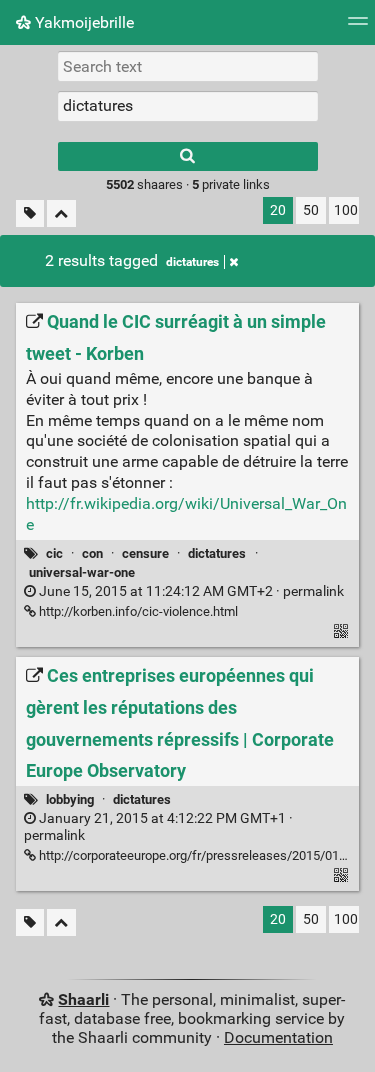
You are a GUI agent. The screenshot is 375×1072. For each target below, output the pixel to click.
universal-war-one (82, 572)
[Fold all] (61, 213)
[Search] (188, 156)
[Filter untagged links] (30, 213)
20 (278, 210)
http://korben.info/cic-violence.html (137, 611)
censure (145, 553)
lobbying (70, 799)
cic (54, 553)
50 (311, 210)
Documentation (278, 1037)
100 (346, 210)
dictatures (192, 262)
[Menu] (358, 27)
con (92, 553)
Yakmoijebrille (82, 22)
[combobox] (188, 106)
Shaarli (83, 999)
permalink (190, 591)
